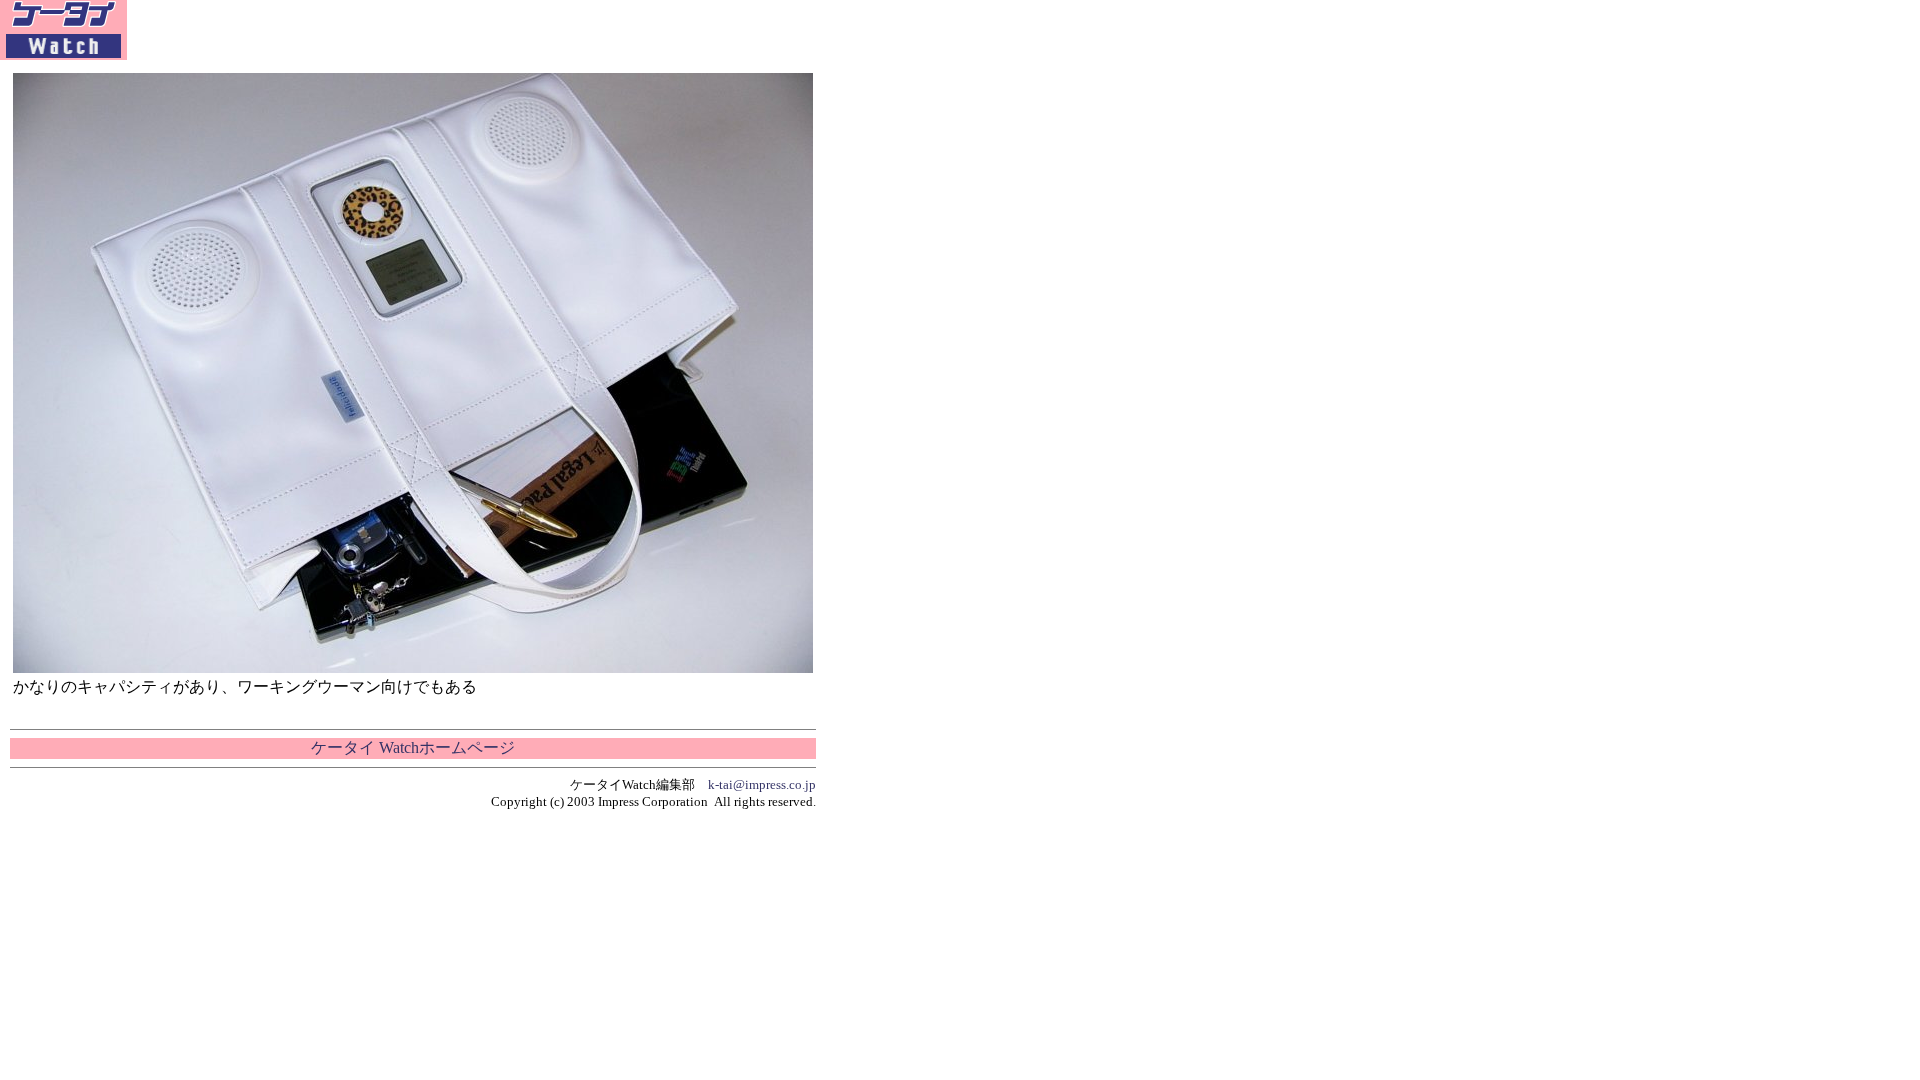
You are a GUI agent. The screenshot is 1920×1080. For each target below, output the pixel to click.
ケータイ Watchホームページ (413, 747)
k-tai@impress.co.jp (762, 784)
